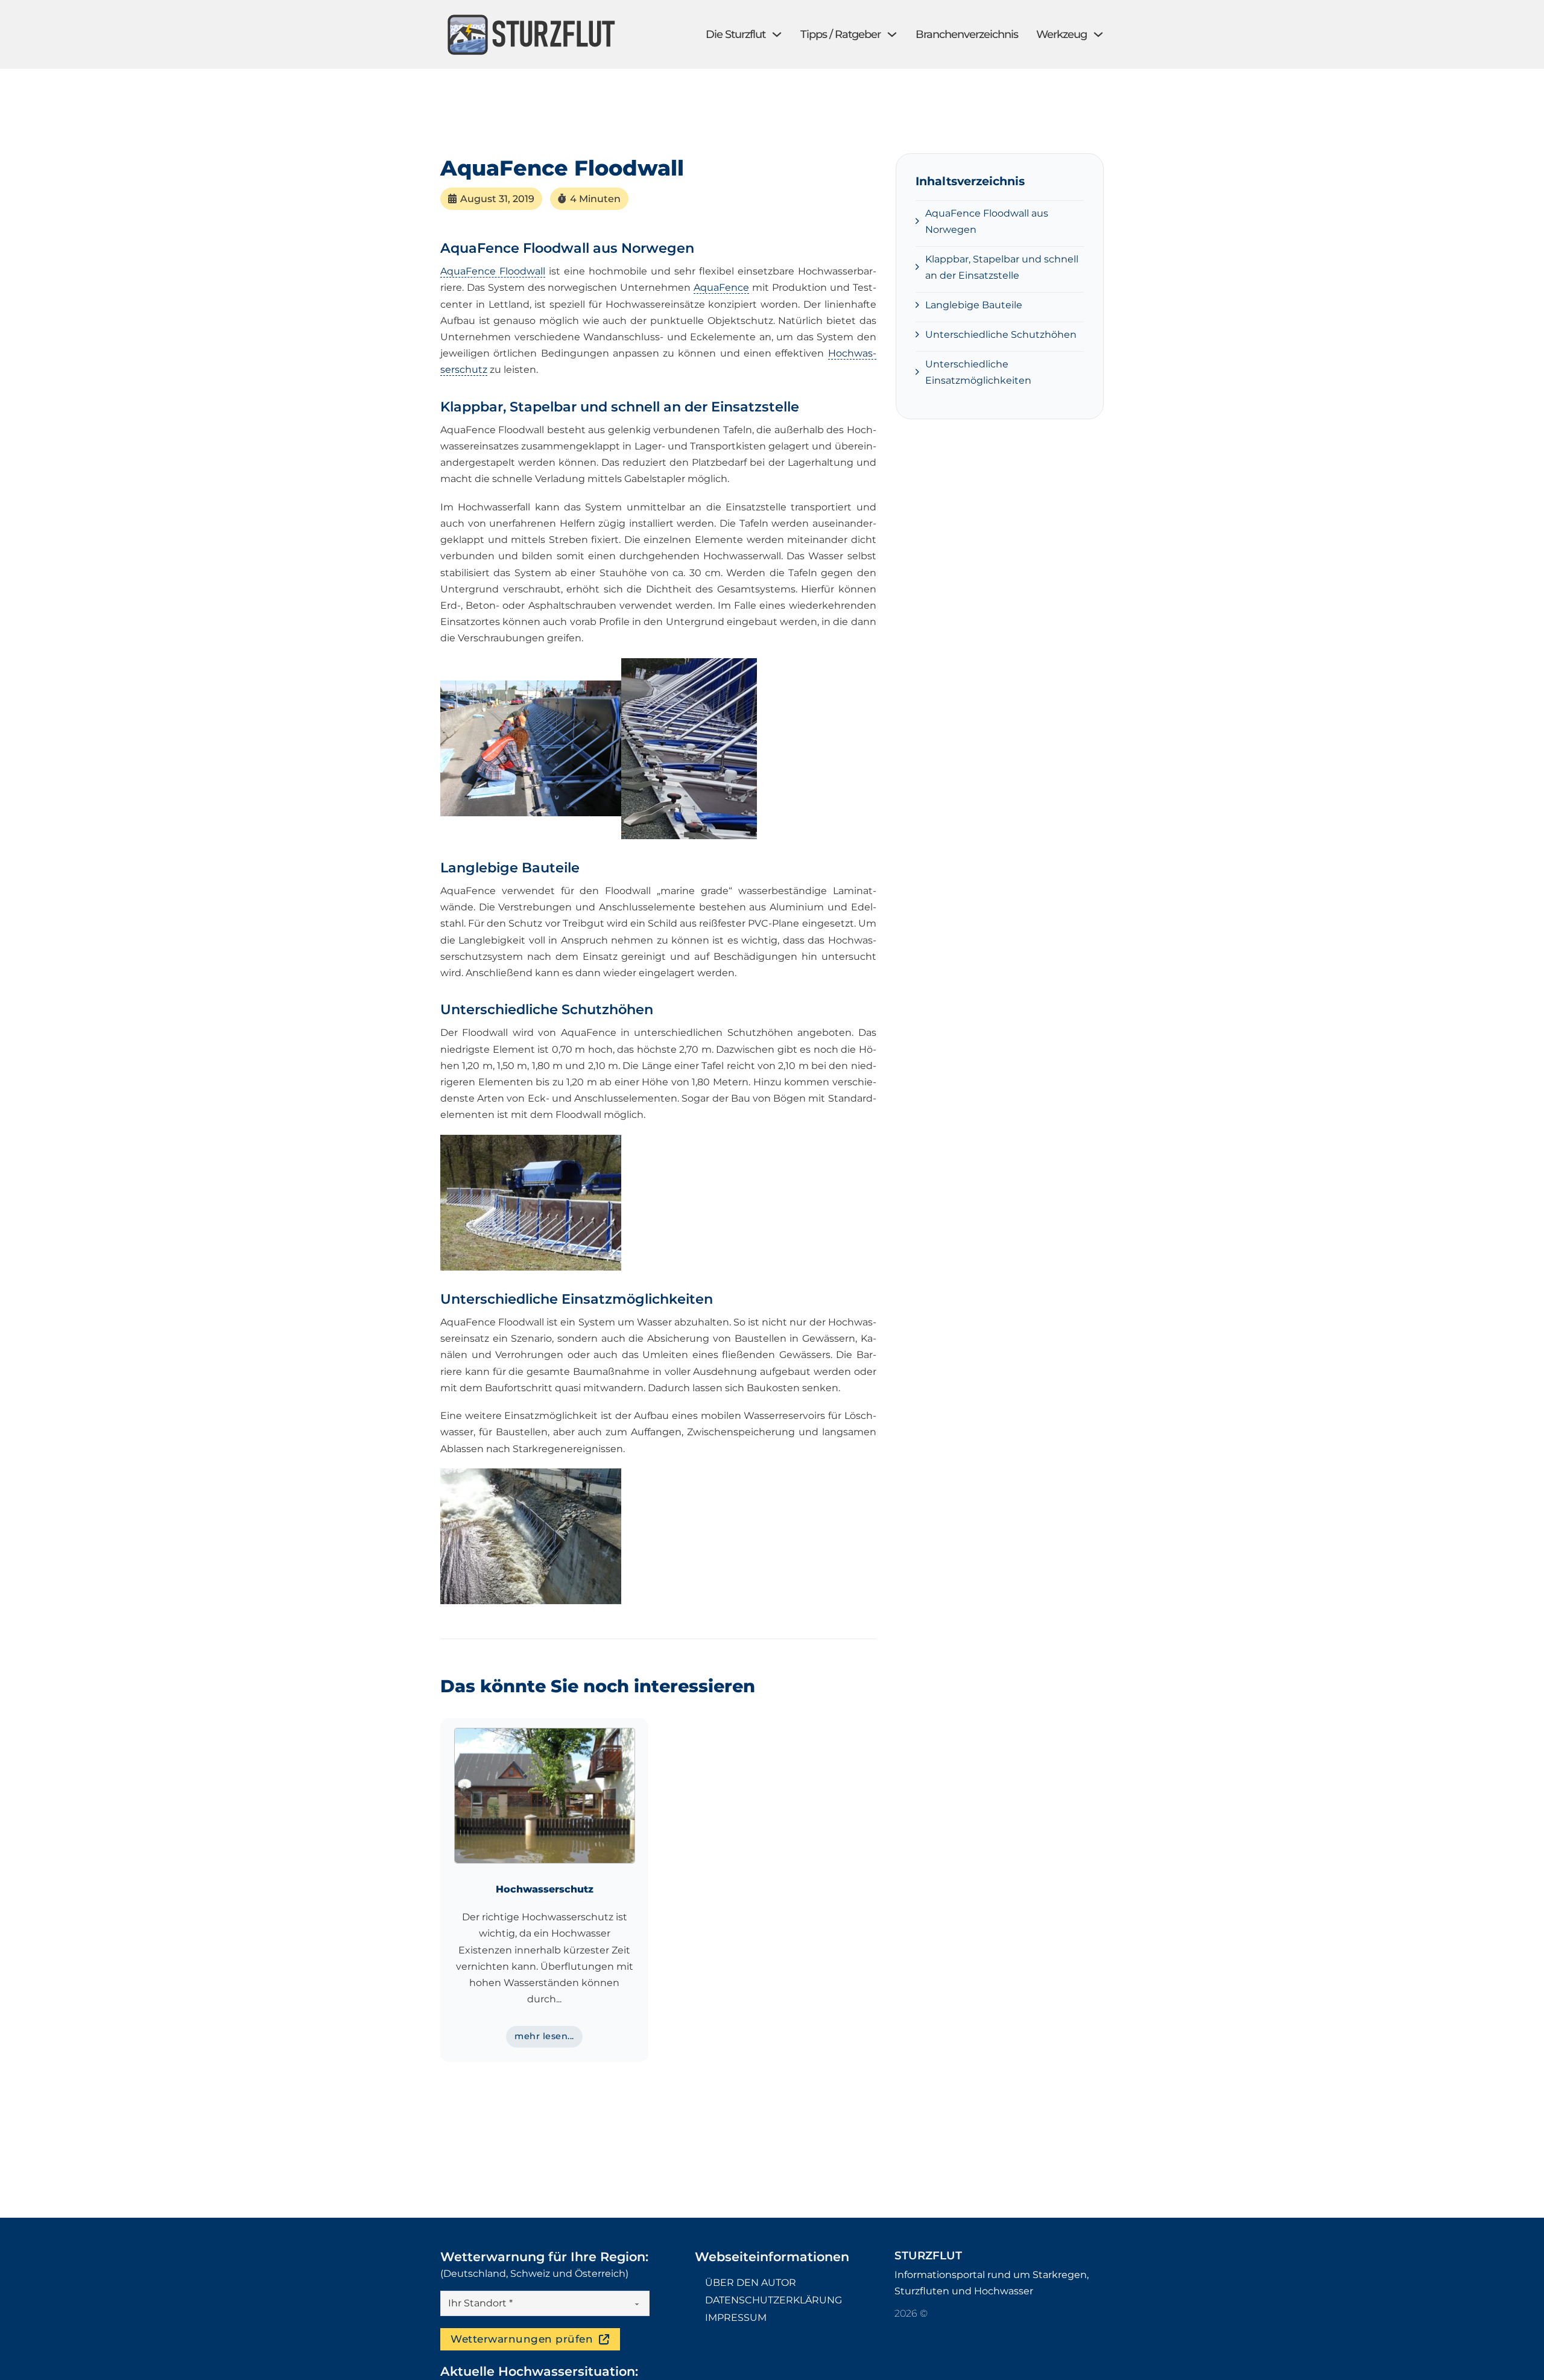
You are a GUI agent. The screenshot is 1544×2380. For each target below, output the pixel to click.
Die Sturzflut (736, 34)
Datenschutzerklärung (774, 2300)
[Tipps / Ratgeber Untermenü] (892, 34)
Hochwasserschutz (545, 1889)
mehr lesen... (544, 2036)
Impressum (736, 2318)
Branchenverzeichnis (967, 34)
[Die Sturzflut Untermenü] (777, 34)
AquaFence (721, 287)
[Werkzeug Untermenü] (1098, 34)
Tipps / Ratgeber (840, 34)
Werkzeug (1061, 34)
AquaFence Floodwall (493, 271)
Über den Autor (751, 2283)
